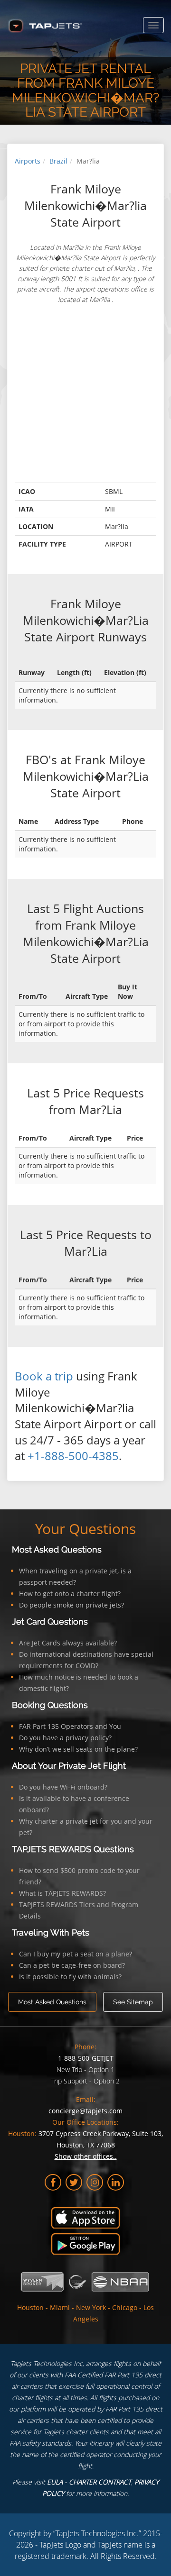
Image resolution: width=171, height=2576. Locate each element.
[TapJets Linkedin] (116, 2182)
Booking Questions (50, 1705)
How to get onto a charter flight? (70, 1594)
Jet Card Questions (50, 1621)
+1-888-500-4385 (73, 1456)
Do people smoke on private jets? (71, 1605)
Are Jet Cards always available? (68, 1643)
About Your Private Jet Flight (69, 1766)
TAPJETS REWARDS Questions (73, 1849)
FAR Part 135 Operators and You (70, 1726)
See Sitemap (133, 2002)
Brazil (58, 161)
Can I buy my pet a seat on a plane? (76, 1954)
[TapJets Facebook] (53, 2182)
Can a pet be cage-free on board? (72, 1965)
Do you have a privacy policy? (65, 1738)
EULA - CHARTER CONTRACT (89, 2482)
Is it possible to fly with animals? (70, 1977)
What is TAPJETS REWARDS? (62, 1893)
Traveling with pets (51, 1932)
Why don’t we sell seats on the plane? (78, 1749)
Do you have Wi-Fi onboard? (63, 1787)
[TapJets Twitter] (74, 2182)
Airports (28, 161)
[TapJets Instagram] (95, 2182)
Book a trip (44, 1376)
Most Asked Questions (57, 1549)
